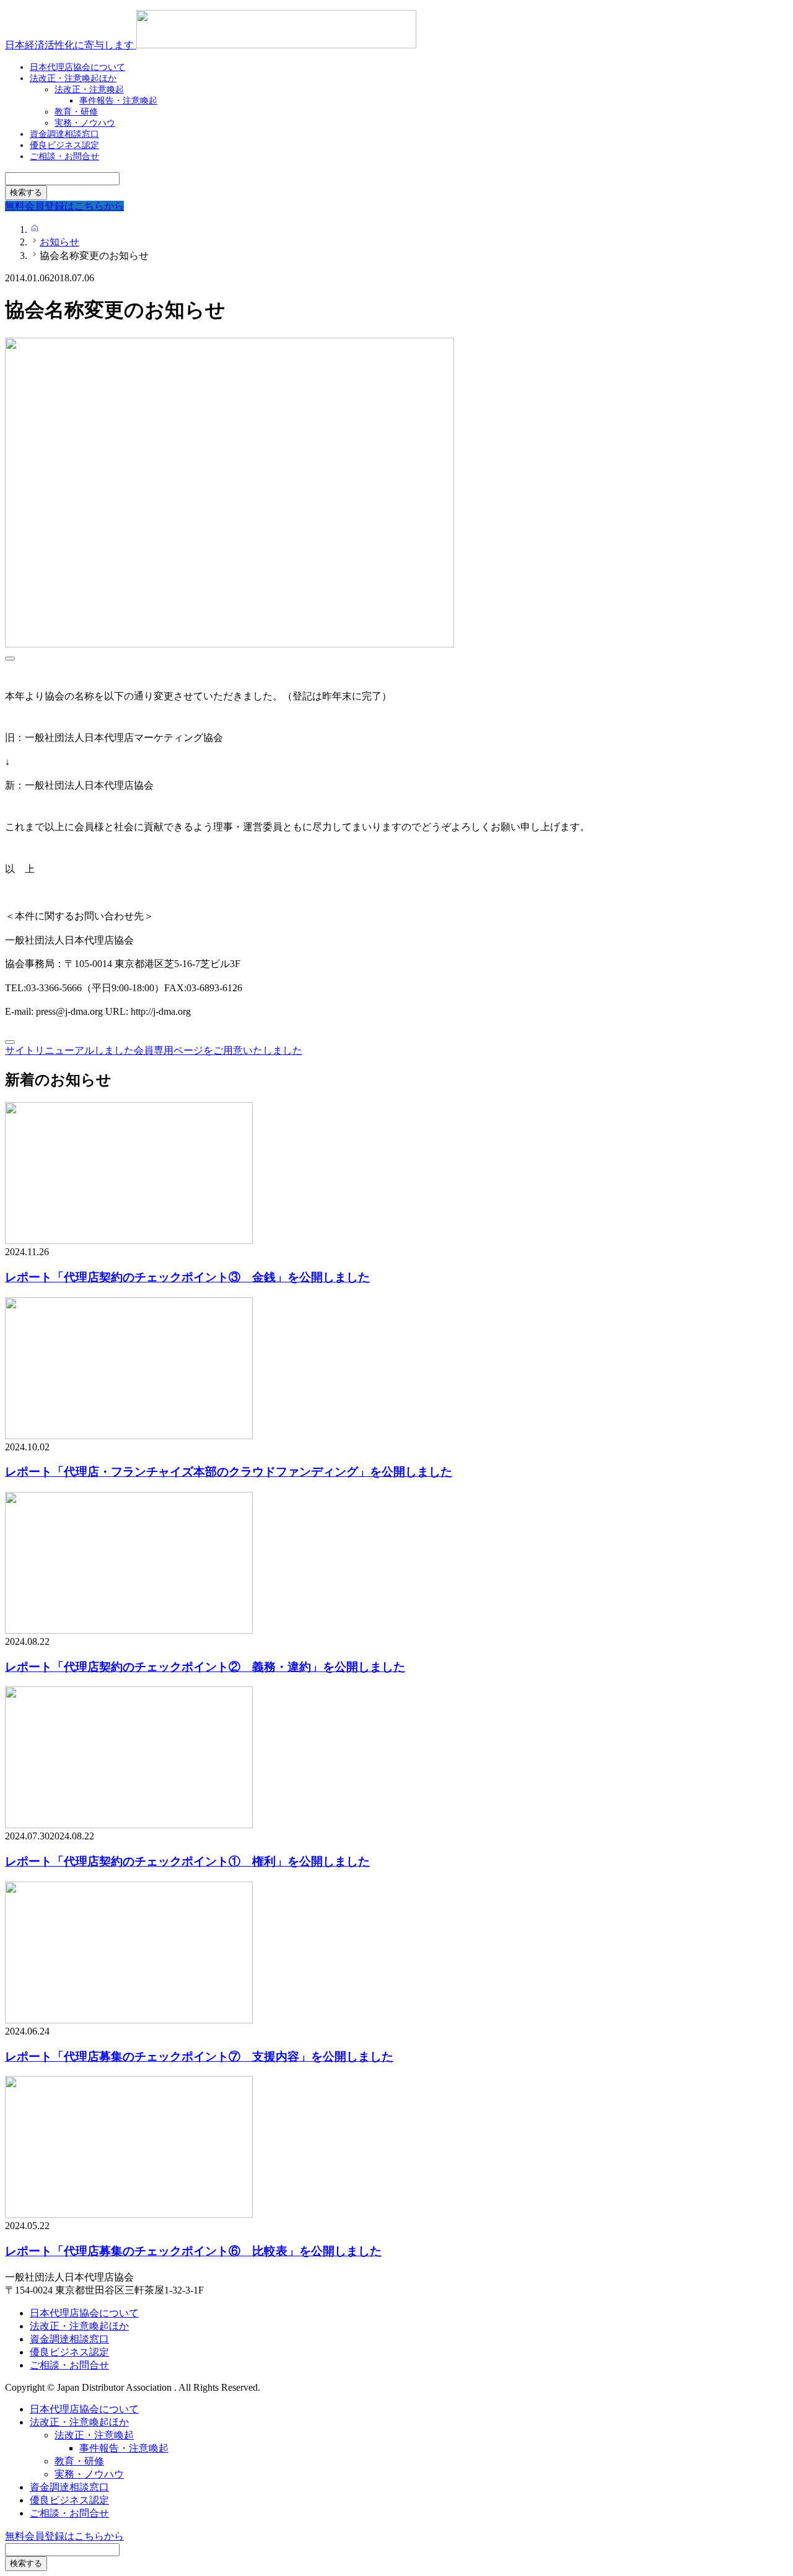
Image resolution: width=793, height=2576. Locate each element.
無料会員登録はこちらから (64, 2536)
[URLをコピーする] (10, 659)
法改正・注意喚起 (94, 2435)
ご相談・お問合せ (64, 156)
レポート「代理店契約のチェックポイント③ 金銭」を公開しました (187, 1277)
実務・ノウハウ (89, 2474)
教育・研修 (79, 2461)
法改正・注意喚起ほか (73, 78)
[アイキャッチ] (129, 1241)
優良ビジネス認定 (69, 2352)
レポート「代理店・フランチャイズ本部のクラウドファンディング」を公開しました (229, 1472)
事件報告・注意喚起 (118, 101)
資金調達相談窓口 (69, 2339)
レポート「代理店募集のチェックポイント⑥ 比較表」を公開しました (193, 2251)
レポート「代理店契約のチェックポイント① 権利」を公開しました (187, 1861)
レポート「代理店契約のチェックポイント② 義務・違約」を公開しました (205, 1667)
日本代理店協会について (84, 2313)
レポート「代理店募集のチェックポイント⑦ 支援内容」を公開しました (199, 2057)
